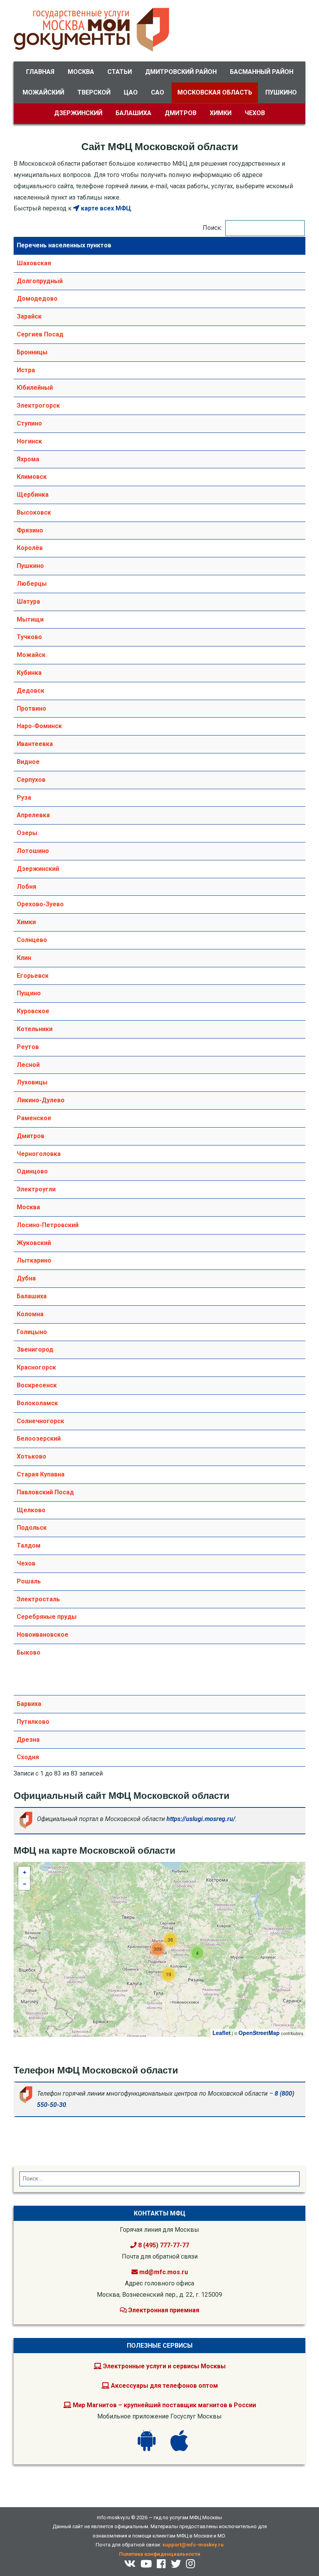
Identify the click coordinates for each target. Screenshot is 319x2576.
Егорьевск (33, 976)
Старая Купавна (41, 1474)
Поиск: (212, 228)
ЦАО (131, 92)
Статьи (120, 72)
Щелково (31, 1510)
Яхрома (28, 459)
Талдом (29, 1545)
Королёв (30, 548)
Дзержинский (78, 113)
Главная (40, 72)
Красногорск (36, 1367)
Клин (24, 958)
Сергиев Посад (40, 334)
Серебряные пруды (47, 1617)
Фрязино (30, 530)
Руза (24, 798)
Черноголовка (39, 1154)
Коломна (30, 1314)
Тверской (94, 92)
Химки (221, 113)
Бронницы (32, 352)
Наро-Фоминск (39, 726)
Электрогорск (38, 405)
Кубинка (29, 673)
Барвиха (29, 1704)
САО (158, 92)
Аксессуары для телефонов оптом (164, 2386)
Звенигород (35, 1349)
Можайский (43, 92)
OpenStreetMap (259, 2033)
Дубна (26, 1278)
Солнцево (32, 940)
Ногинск (29, 441)
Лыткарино (34, 1260)
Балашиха (133, 113)
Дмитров (181, 113)
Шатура (28, 602)
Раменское (34, 1118)
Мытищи (30, 619)
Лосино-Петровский (48, 1225)
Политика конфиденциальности (160, 2554)
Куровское (33, 1011)
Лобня (26, 887)
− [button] (25, 1884)
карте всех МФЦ (105, 208)
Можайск (31, 655)
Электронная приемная (163, 2310)
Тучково (29, 637)
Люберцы (32, 584)
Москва (81, 72)
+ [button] (25, 1872)
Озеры (27, 833)
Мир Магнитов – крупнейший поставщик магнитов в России (164, 2405)
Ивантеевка (35, 744)
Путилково (33, 1722)
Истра (26, 370)
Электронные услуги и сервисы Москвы (164, 2366)
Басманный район (262, 72)
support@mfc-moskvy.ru (193, 2545)
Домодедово (37, 299)
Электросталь (38, 1599)
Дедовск (31, 691)
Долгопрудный (40, 281)
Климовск (32, 477)
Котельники (35, 1029)
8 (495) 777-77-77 (163, 2245)
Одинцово (32, 1171)
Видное (28, 762)
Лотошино (33, 851)
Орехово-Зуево (40, 904)
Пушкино (281, 92)
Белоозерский (39, 1439)
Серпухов (31, 780)
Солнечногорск (40, 1421)
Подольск (32, 1528)
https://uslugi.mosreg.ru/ (201, 1819)
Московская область (215, 92)
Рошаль (29, 1581)
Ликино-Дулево (41, 1100)
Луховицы (32, 1082)
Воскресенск (37, 1385)
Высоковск (34, 512)
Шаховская (34, 263)
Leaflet (222, 2033)
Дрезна (28, 1740)
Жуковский (34, 1243)
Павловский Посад (45, 1492)
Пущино (29, 993)
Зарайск (29, 316)
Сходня (28, 1757)
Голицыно (32, 1332)
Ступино (29, 423)
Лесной (28, 1065)
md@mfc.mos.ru (164, 2272)
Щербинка (33, 495)
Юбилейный (35, 388)
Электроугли (36, 1189)
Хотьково (32, 1456)
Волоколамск (37, 1403)
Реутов (28, 1047)
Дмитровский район (181, 72)
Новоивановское (43, 1635)
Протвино (32, 708)
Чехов (255, 113)
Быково (29, 1652)
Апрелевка (33, 815)
